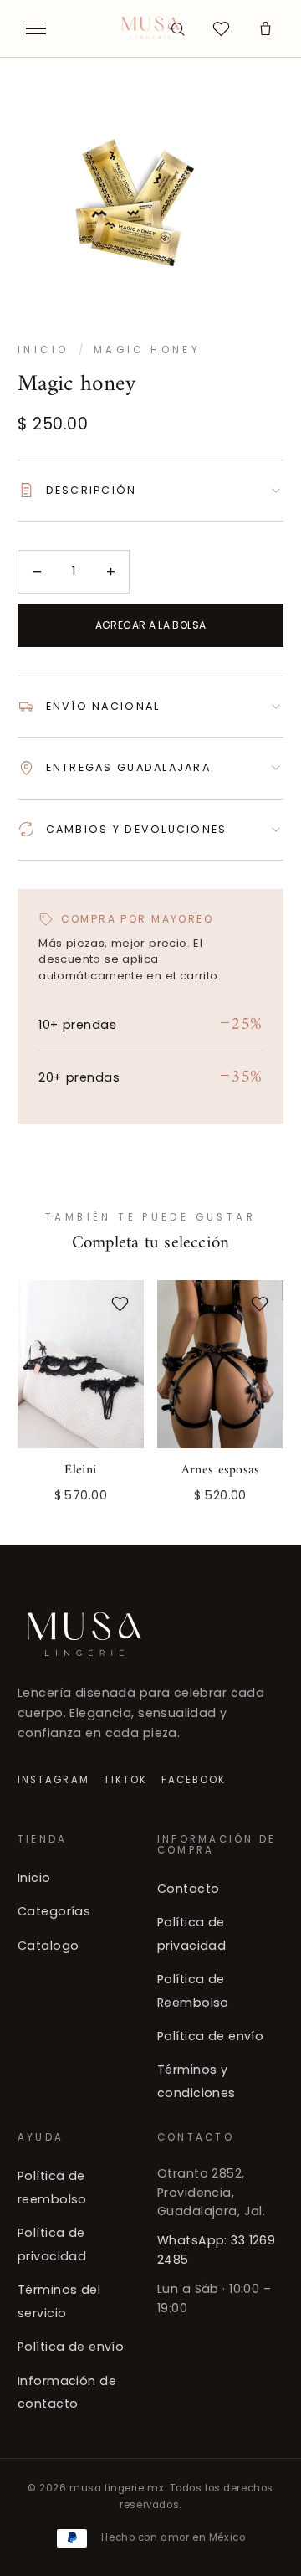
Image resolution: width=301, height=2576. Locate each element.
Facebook (194, 1779)
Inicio (43, 350)
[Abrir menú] (36, 28)
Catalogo (48, 1946)
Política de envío (210, 2036)
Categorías (54, 1911)
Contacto (188, 1889)
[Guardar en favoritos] (120, 1304)
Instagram (54, 1779)
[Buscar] (177, 28)
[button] (265, 28)
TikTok (125, 1779)
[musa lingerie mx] (151, 28)
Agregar (221, 1493)
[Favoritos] (222, 28)
